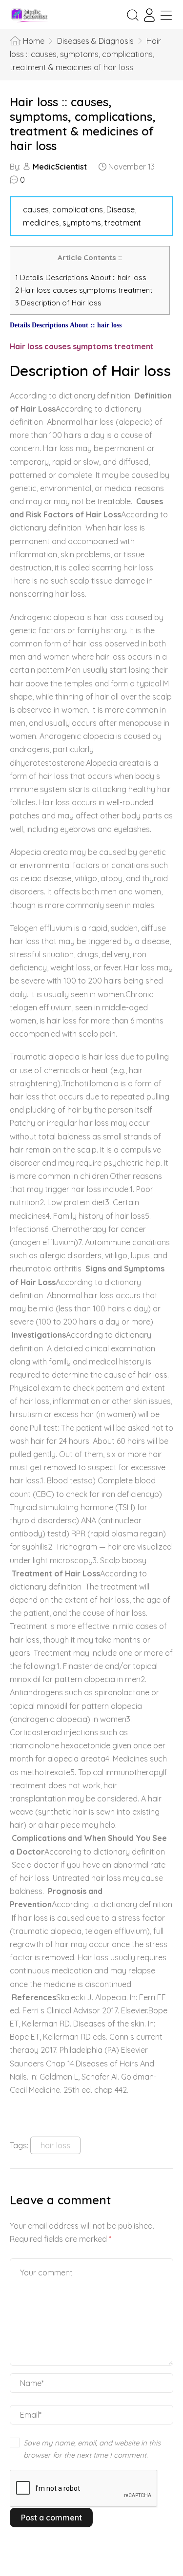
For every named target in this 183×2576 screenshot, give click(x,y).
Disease (121, 209)
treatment (123, 223)
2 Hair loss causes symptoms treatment (85, 290)
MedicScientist (60, 167)
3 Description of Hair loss (58, 303)
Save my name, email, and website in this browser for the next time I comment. (92, 2449)
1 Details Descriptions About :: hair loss (81, 277)
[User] (149, 15)
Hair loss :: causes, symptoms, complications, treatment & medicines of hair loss (83, 124)
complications (78, 209)
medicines (41, 223)
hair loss (55, 2145)
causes (36, 209)
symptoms (82, 223)
